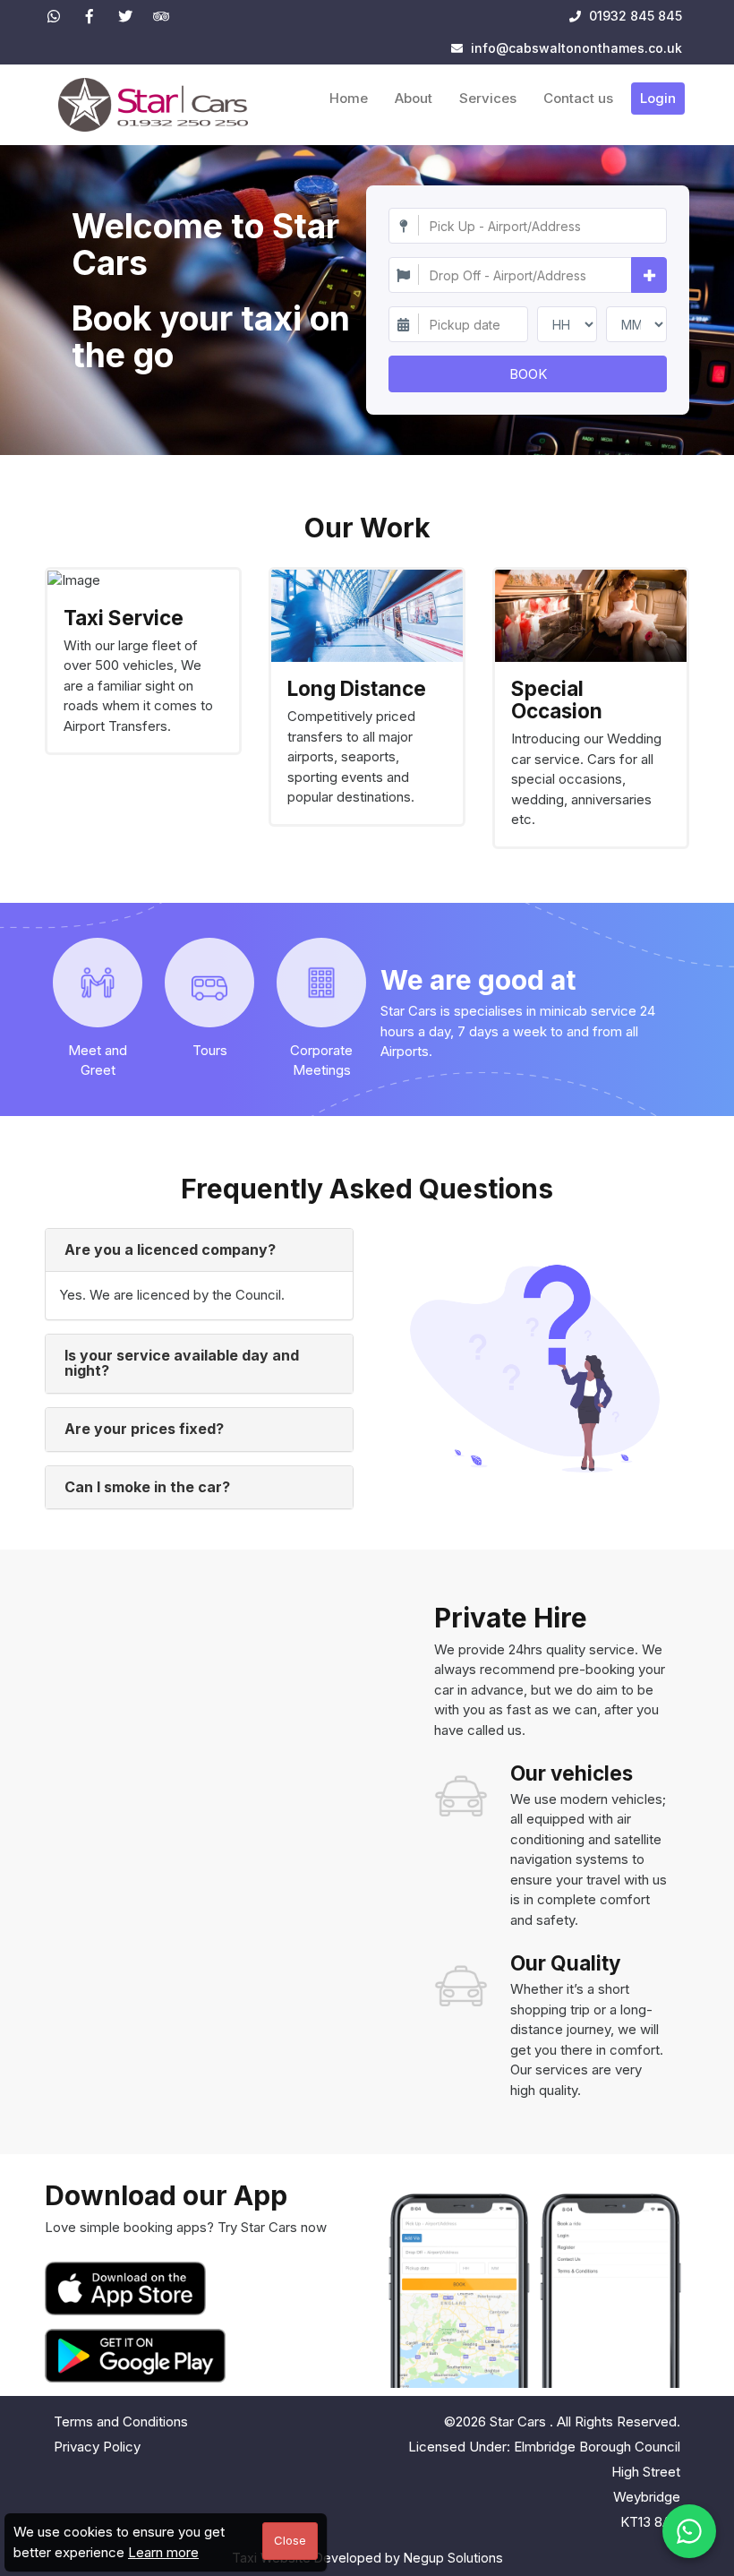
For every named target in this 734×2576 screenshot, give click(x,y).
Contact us (578, 98)
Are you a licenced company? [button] (170, 1249)
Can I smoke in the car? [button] (147, 1487)
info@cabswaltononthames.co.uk (576, 48)
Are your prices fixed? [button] (144, 1429)
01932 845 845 (634, 16)
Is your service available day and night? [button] (182, 1363)
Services (488, 98)
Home (349, 98)
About (414, 98)
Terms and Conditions (121, 2421)
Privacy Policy (97, 2447)
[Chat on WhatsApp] (689, 2531)
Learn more (163, 2552)
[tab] (199, 1250)
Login (658, 98)
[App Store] (129, 2288)
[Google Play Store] (135, 2356)
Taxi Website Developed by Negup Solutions (367, 2558)
